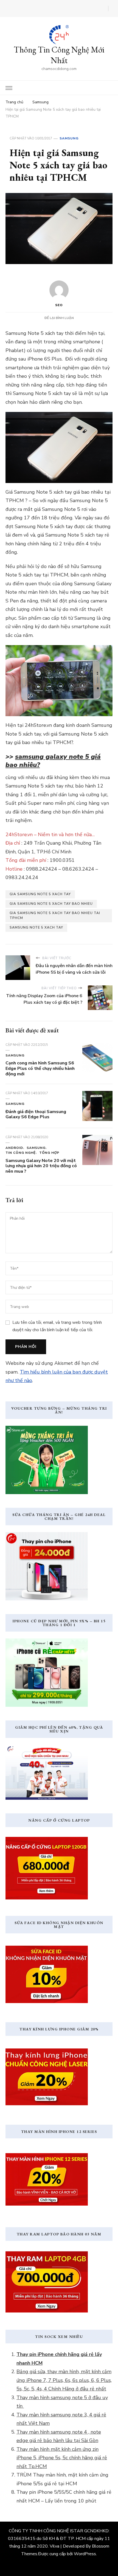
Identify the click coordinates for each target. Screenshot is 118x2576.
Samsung (69, 138)
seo (59, 305)
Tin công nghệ (21, 1153)
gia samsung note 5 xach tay (40, 894)
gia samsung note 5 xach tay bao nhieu (51, 904)
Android (14, 1148)
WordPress (85, 2554)
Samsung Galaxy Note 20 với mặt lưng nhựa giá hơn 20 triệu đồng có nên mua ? (41, 1166)
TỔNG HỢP (49, 1153)
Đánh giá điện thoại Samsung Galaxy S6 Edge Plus (36, 1114)
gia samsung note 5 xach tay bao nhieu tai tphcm (55, 915)
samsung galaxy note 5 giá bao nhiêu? (53, 761)
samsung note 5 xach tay (36, 927)
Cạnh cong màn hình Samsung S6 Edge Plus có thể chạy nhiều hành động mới (40, 1069)
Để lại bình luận (59, 318)
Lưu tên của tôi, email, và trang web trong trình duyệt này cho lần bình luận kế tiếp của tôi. (57, 1326)
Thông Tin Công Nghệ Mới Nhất (59, 55)
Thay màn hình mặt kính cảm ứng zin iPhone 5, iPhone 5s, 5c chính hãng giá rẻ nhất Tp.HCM (62, 2458)
